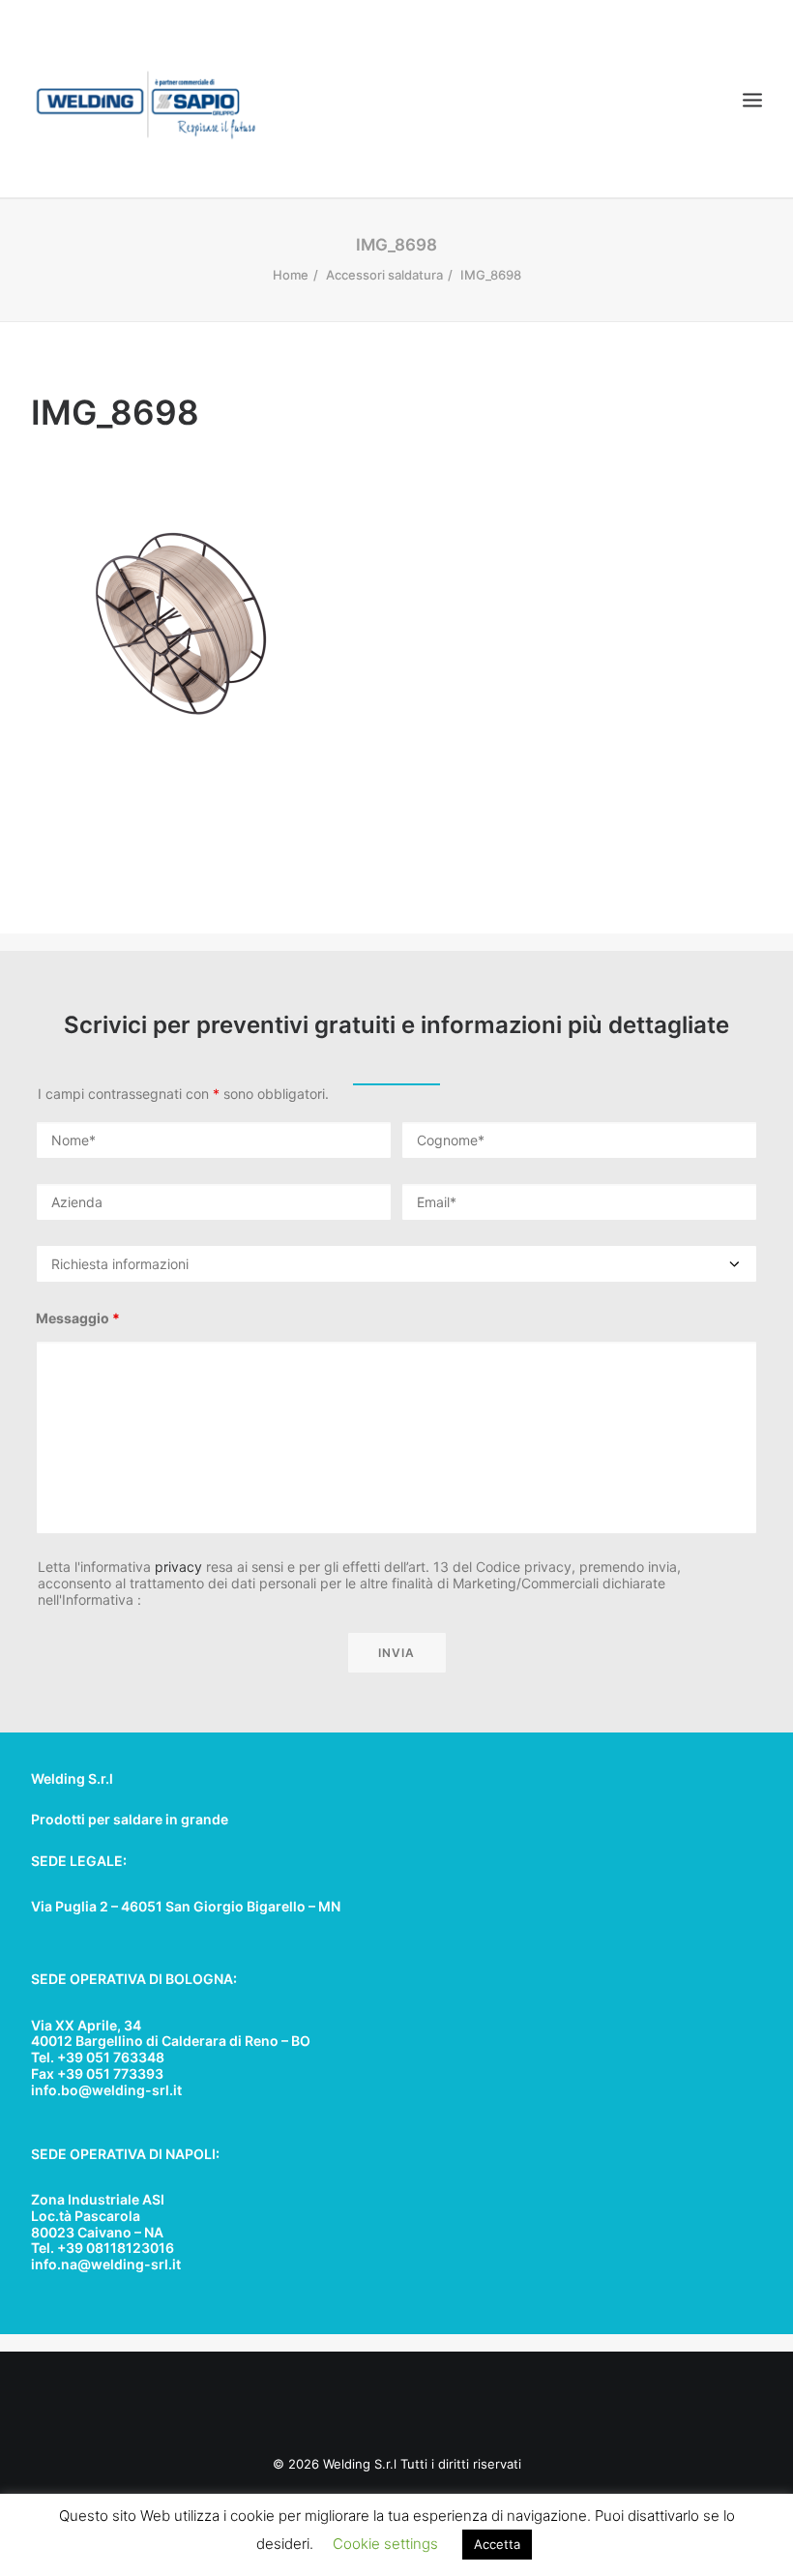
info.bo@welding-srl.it (106, 2090)
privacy (178, 1567)
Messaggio (78, 1318)
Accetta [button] (497, 2544)
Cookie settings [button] (385, 2544)
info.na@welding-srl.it (106, 2264)
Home (291, 275)
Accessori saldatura (384, 275)
